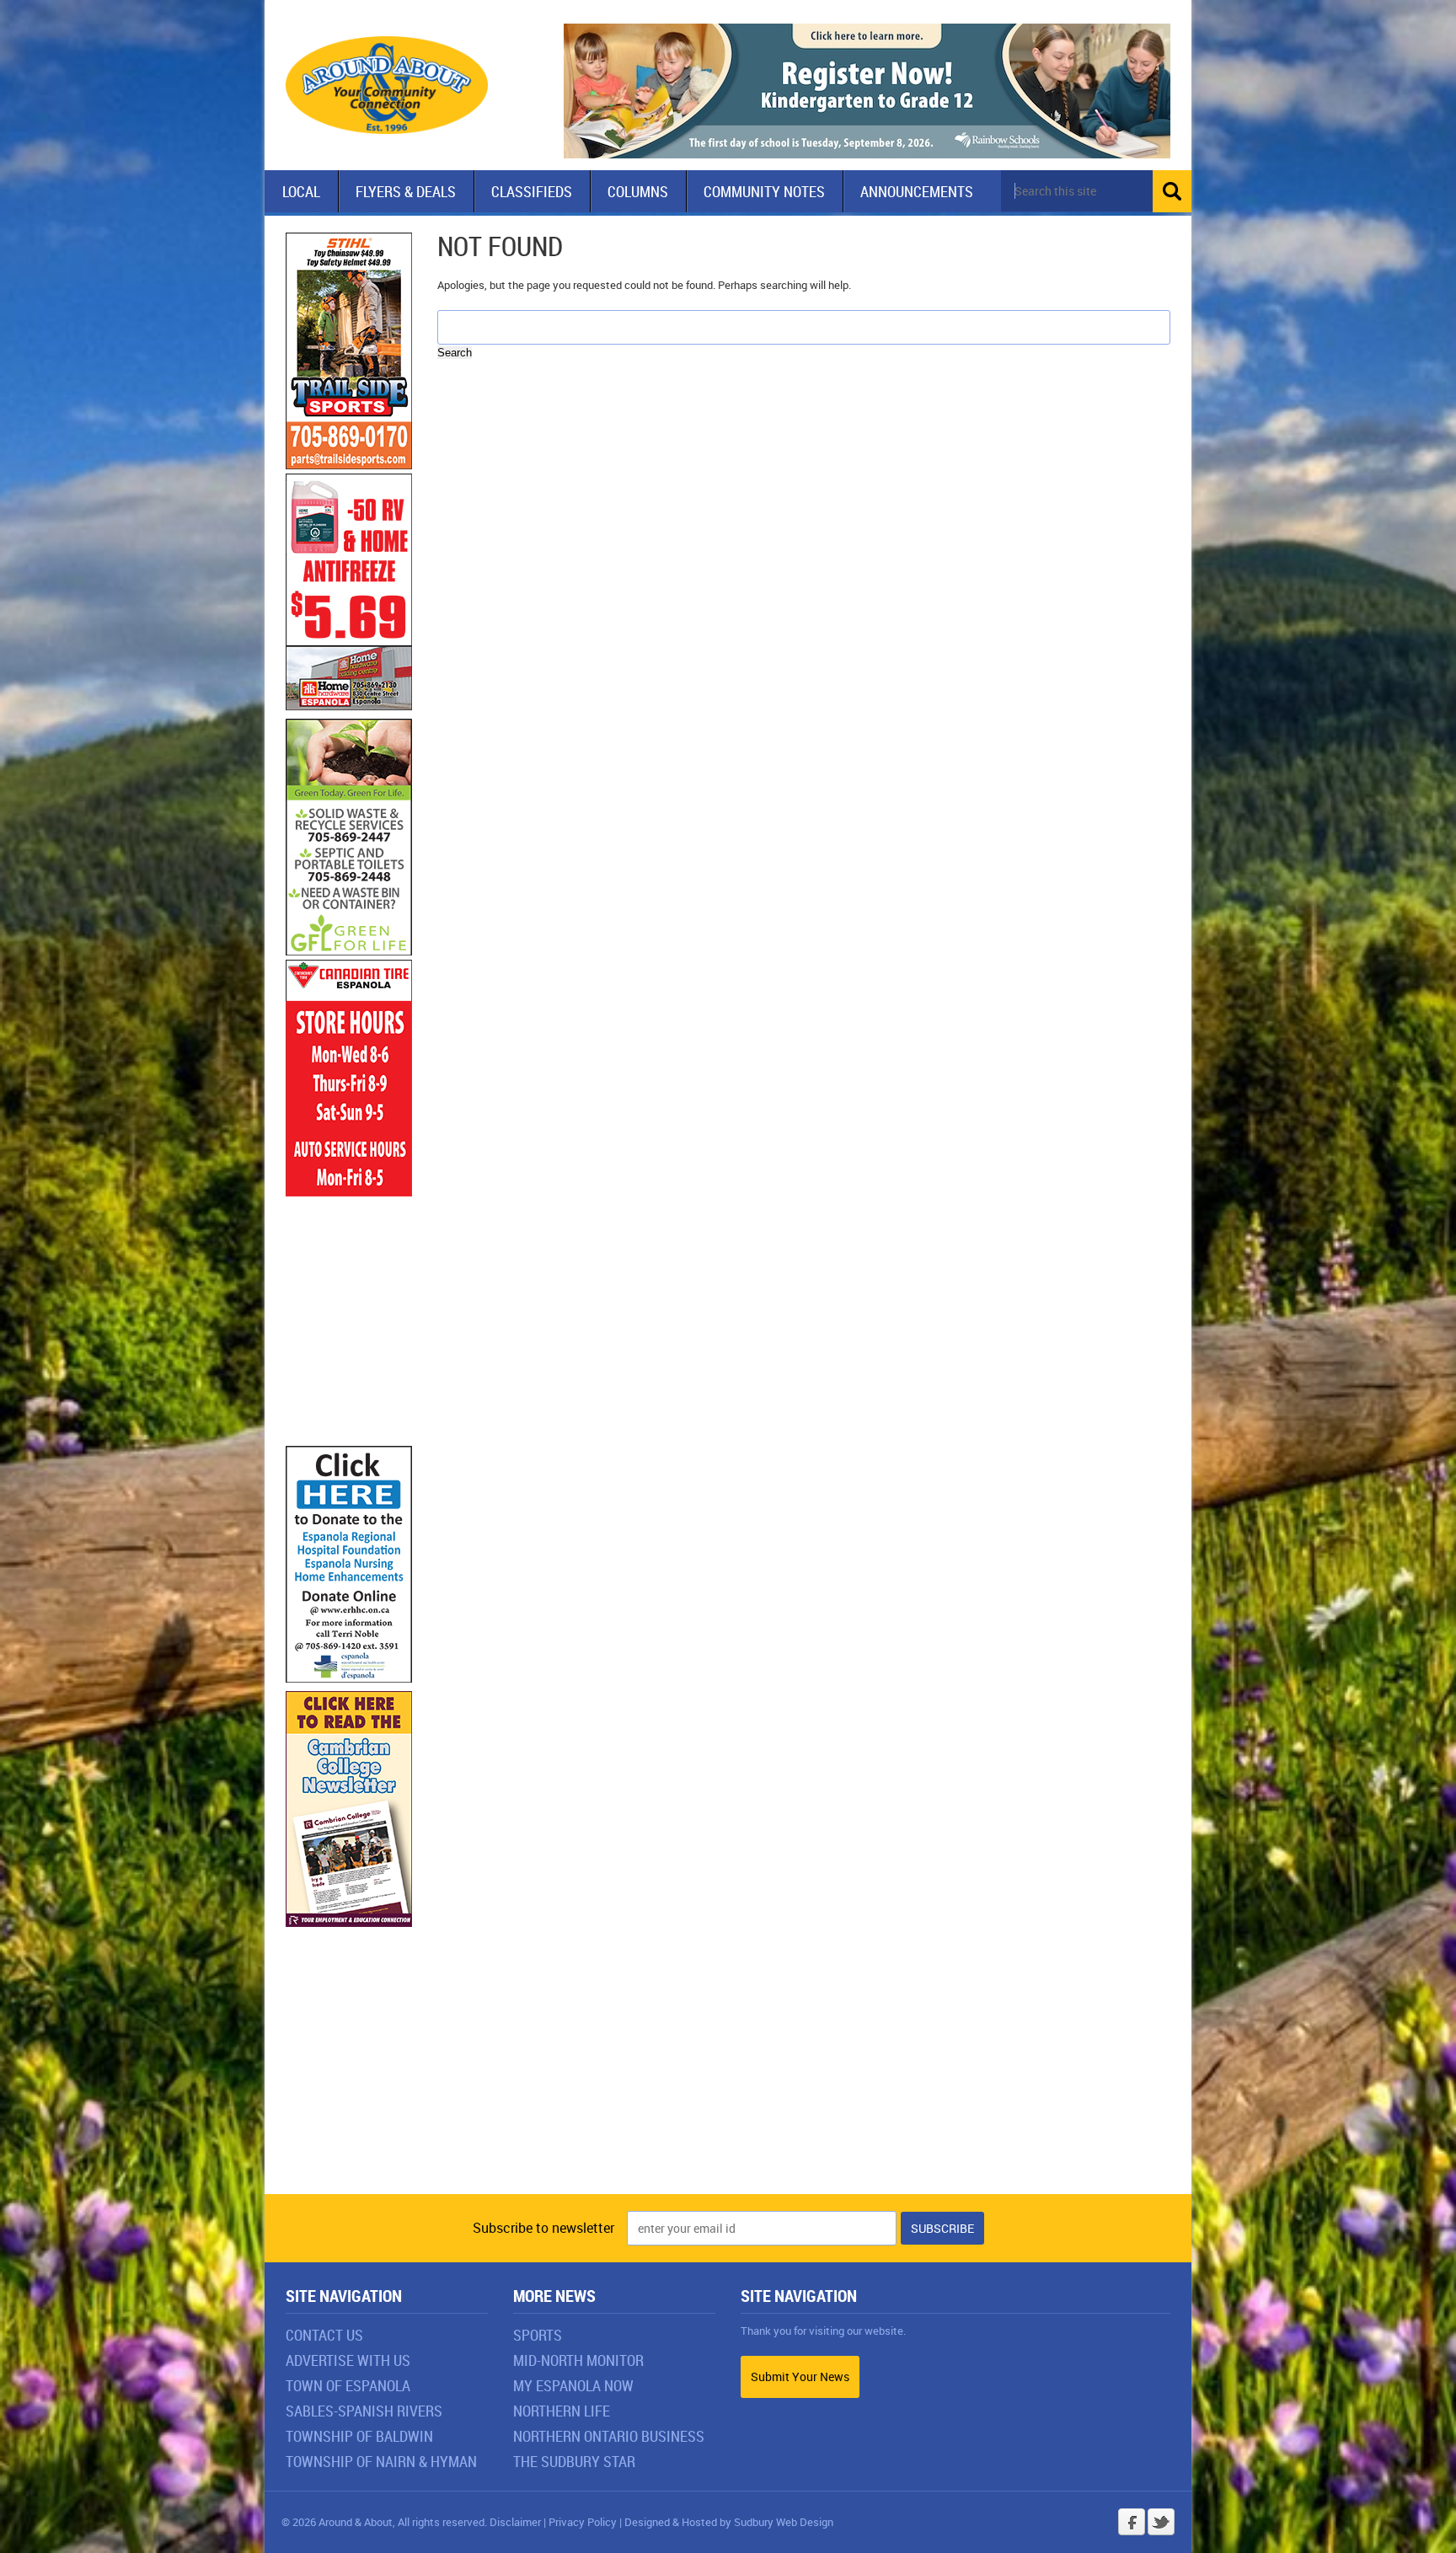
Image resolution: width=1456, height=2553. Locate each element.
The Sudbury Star (574, 2461)
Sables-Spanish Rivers (364, 2411)
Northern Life (562, 2411)
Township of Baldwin (359, 2436)
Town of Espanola (348, 2385)
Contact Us (324, 2335)
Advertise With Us (348, 2360)
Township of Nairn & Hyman (381, 2461)
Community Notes (764, 191)
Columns (638, 191)
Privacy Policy (583, 2522)
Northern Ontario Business (609, 2436)
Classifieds (532, 191)
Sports (538, 2335)
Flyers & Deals (406, 191)
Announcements (917, 191)
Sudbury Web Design (784, 2522)
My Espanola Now (573, 2385)
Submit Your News (800, 2376)
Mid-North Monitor (578, 2360)
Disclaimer (515, 2522)
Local (301, 191)
